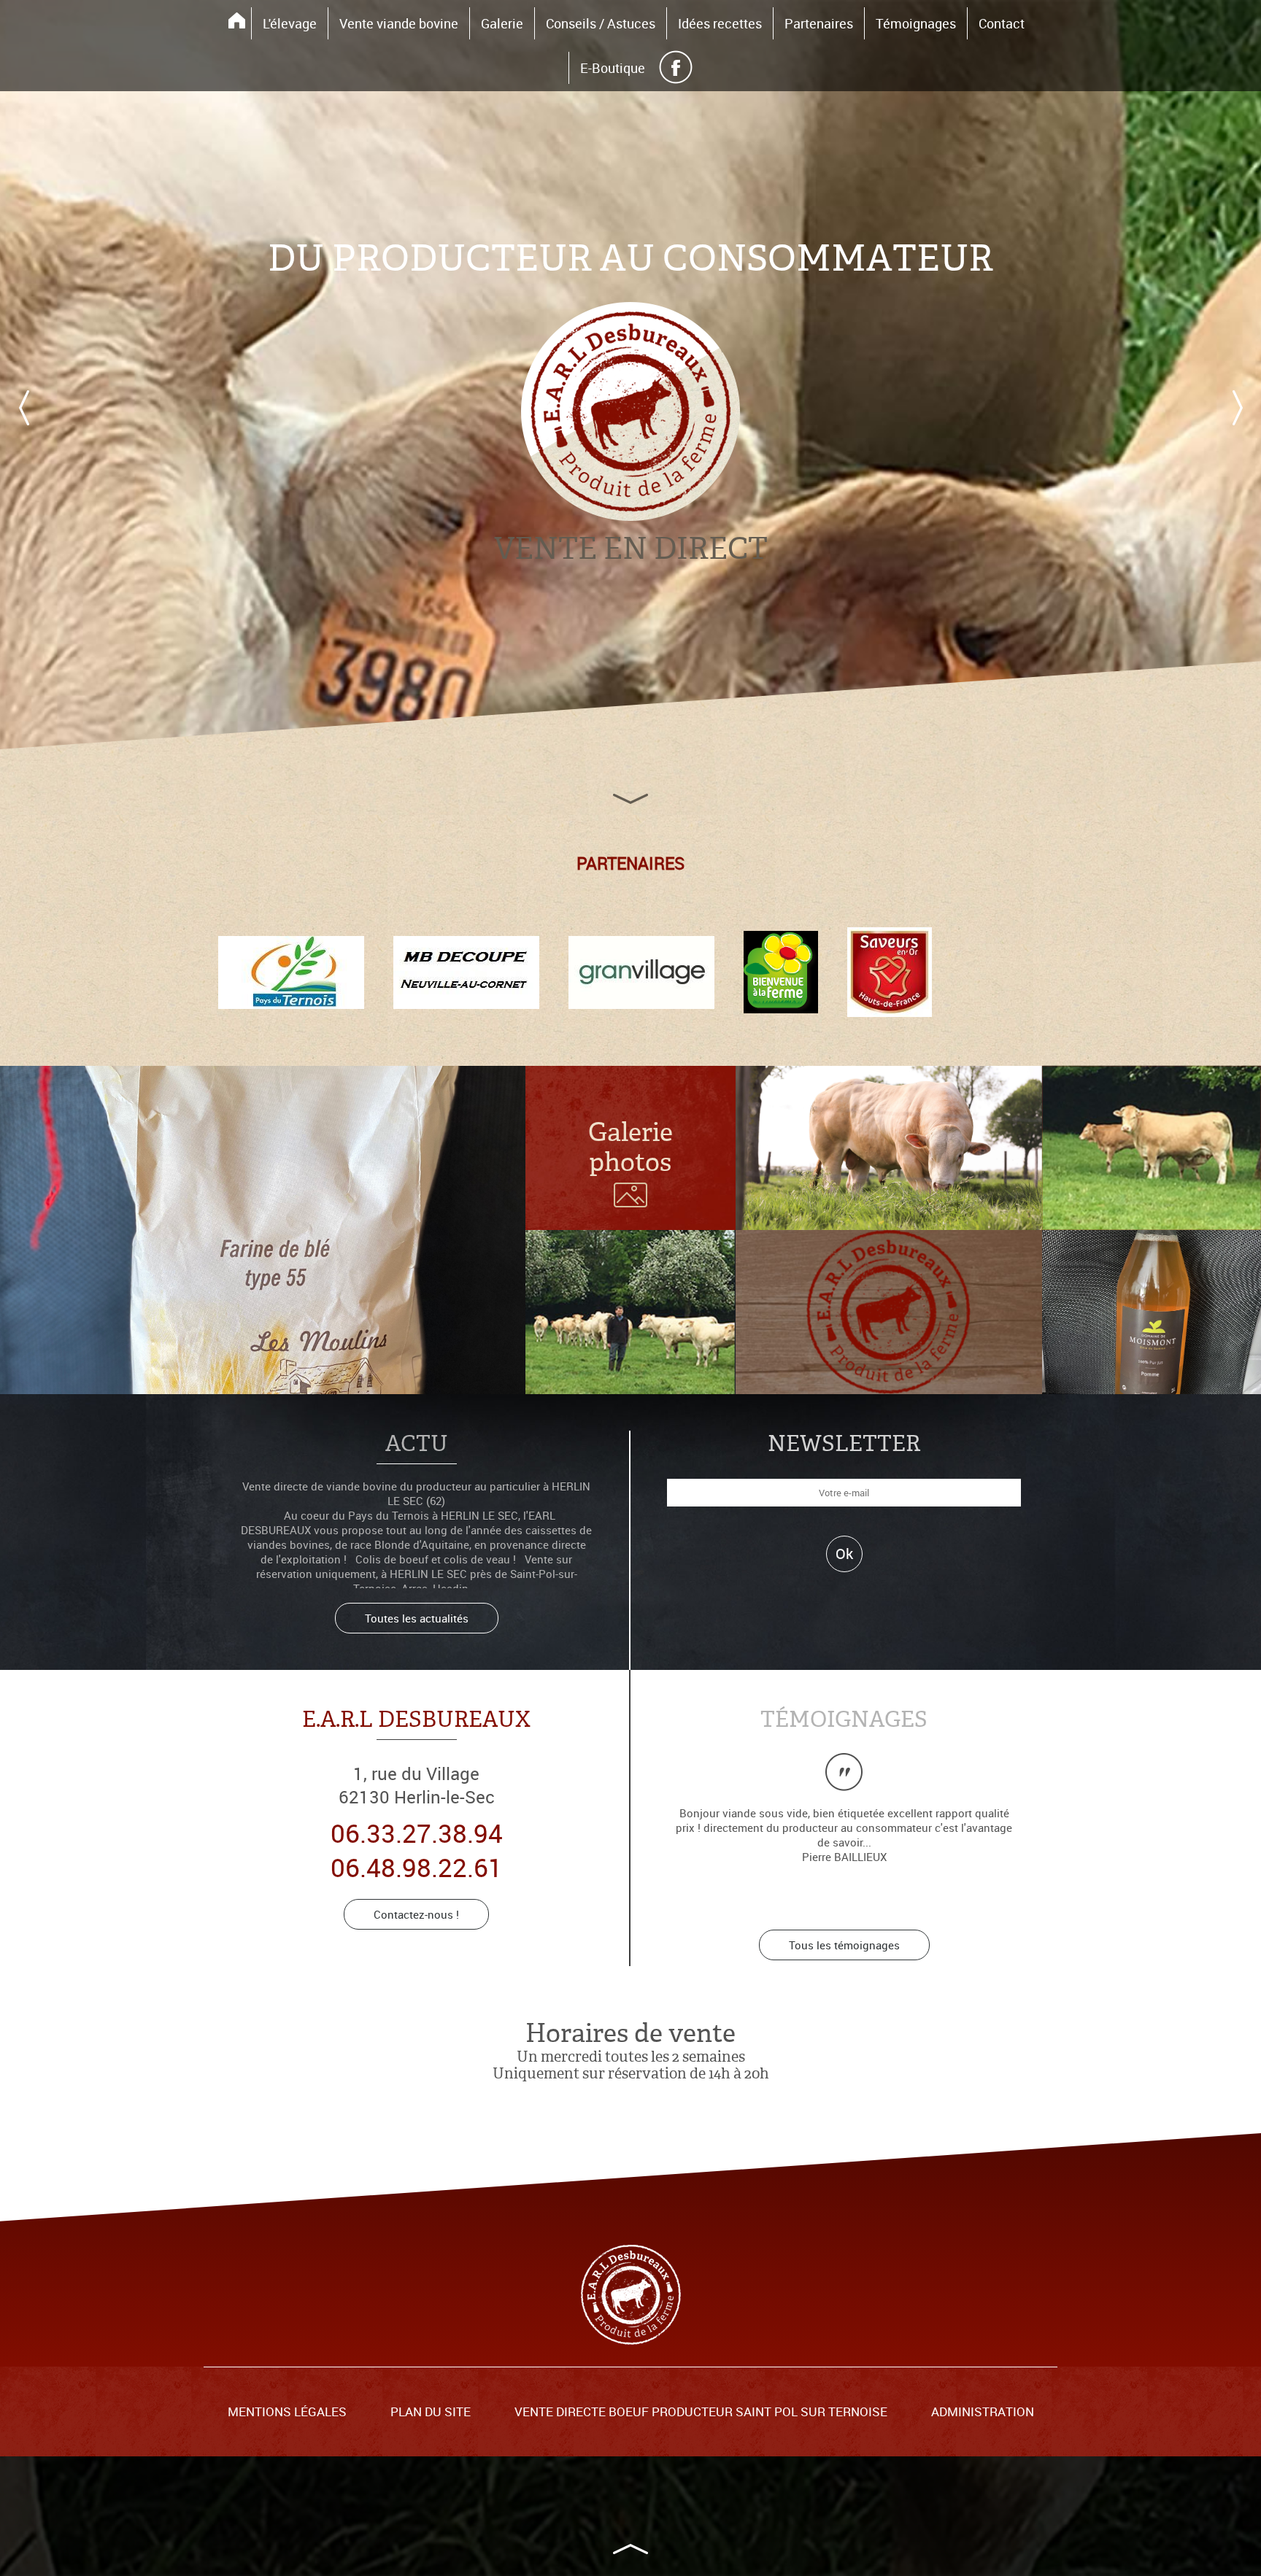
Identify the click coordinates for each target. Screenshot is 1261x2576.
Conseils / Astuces (601, 23)
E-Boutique (613, 68)
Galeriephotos (630, 1148)
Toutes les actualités (417, 1618)
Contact (1002, 23)
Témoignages (916, 23)
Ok (844, 1554)
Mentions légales (287, 2412)
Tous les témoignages (844, 1945)
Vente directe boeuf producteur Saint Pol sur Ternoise (701, 2412)
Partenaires (819, 23)
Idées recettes (720, 23)
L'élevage (290, 23)
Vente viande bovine (399, 23)
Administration (983, 2412)
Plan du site (431, 2412)
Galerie (502, 23)
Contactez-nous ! (416, 1914)
